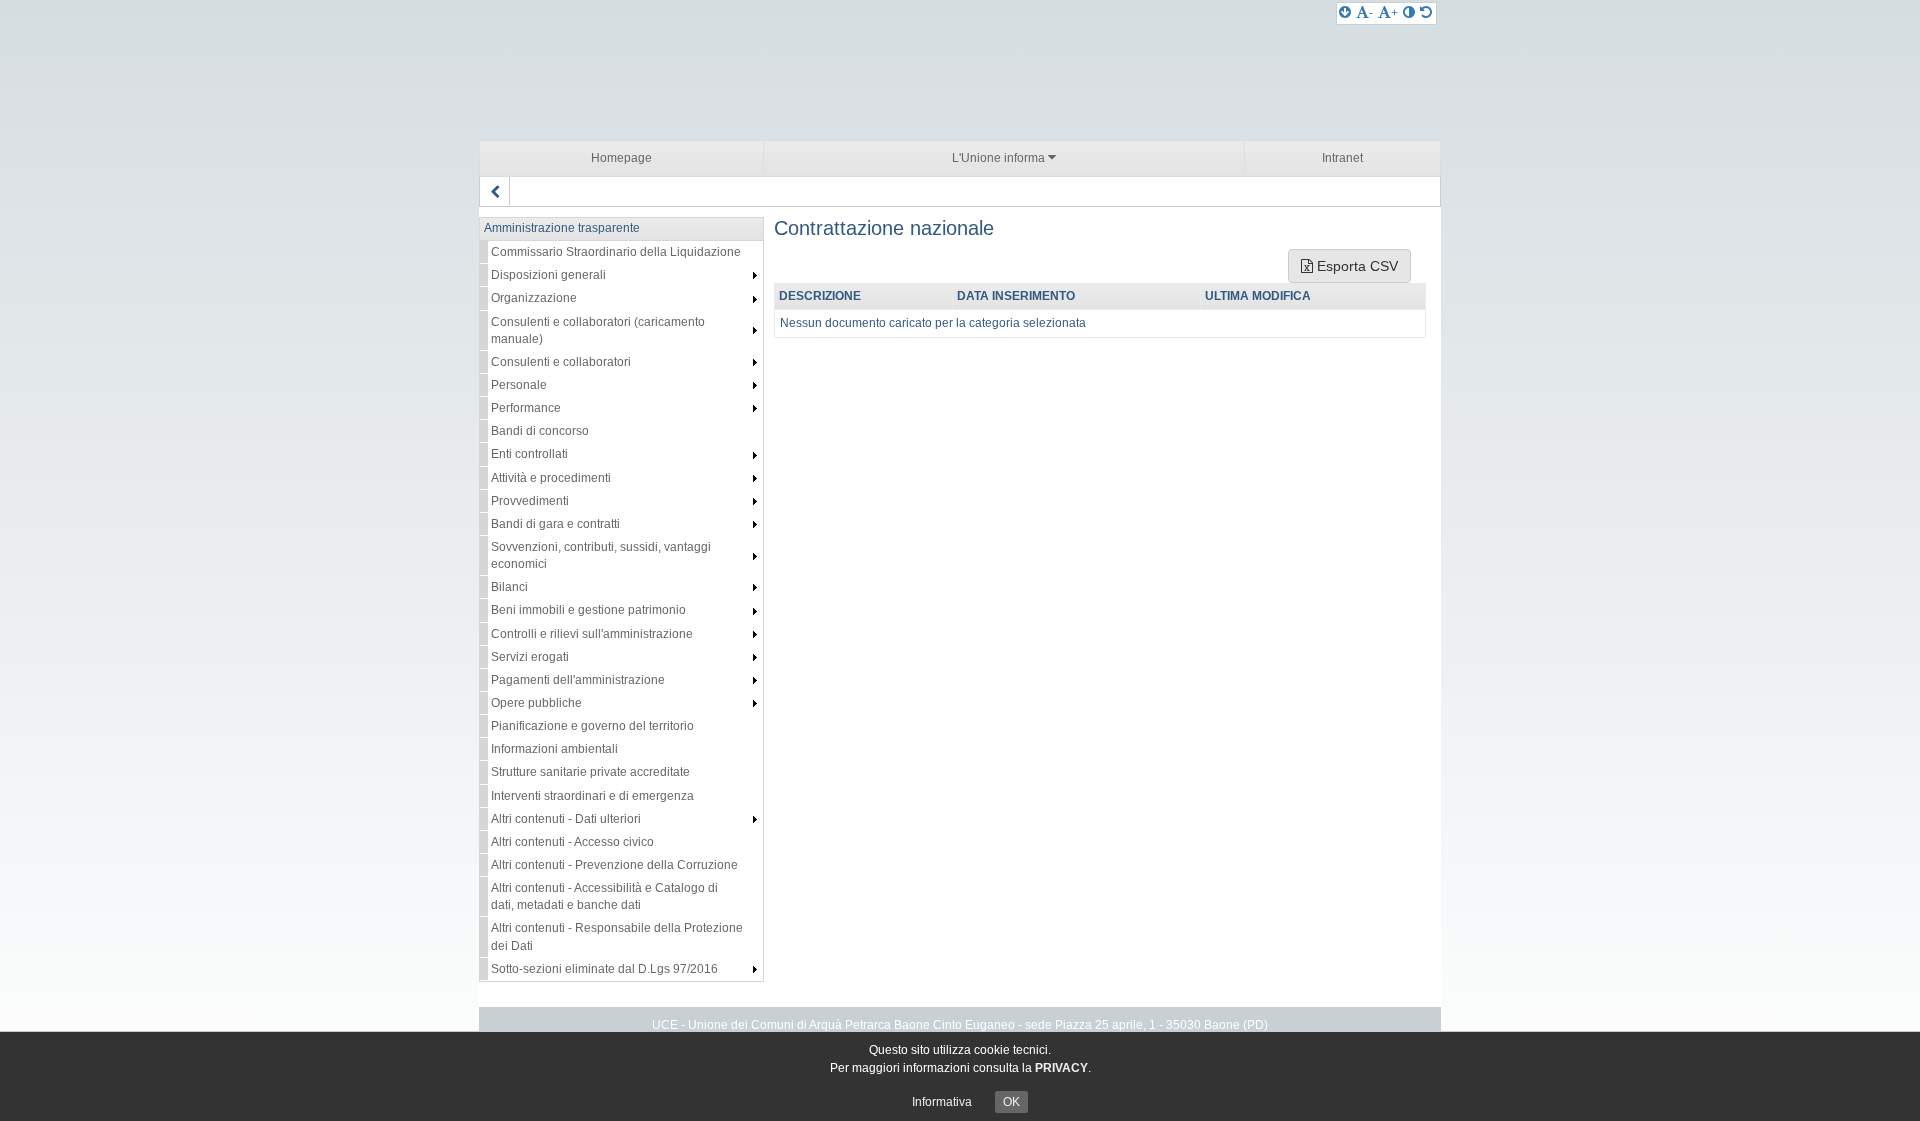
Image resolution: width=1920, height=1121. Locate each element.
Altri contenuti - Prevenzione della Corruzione (614, 865)
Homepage (621, 158)
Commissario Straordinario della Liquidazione (616, 252)
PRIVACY (1061, 1068)
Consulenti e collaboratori (561, 362)
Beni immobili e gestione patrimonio (588, 610)
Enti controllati (529, 454)
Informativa (942, 1102)
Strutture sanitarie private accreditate (590, 772)
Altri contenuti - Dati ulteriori (566, 819)
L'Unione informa (1000, 158)
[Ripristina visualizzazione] (1426, 13)
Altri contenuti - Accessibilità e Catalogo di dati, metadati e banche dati (604, 896)
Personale (519, 385)
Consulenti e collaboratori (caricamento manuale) (598, 330)
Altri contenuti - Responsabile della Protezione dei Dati (617, 936)
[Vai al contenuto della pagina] (1345, 13)
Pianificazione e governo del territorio (592, 726)
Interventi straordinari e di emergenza (592, 796)
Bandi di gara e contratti (555, 524)
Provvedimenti (530, 501)
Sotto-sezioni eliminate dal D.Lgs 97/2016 (604, 969)
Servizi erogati (530, 657)
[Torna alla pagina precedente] (495, 192)
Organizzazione (534, 298)
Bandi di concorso (540, 431)
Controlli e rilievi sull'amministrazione (592, 634)
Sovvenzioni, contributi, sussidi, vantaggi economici (601, 555)
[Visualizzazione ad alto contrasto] (1409, 13)
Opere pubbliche (536, 703)
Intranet (1342, 158)
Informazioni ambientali (554, 749)
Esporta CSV (1355, 266)
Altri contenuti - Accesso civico (572, 842)
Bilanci (509, 587)
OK (1011, 1102)
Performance (526, 408)
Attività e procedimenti (551, 478)
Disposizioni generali (548, 275)
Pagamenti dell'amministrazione (578, 680)
